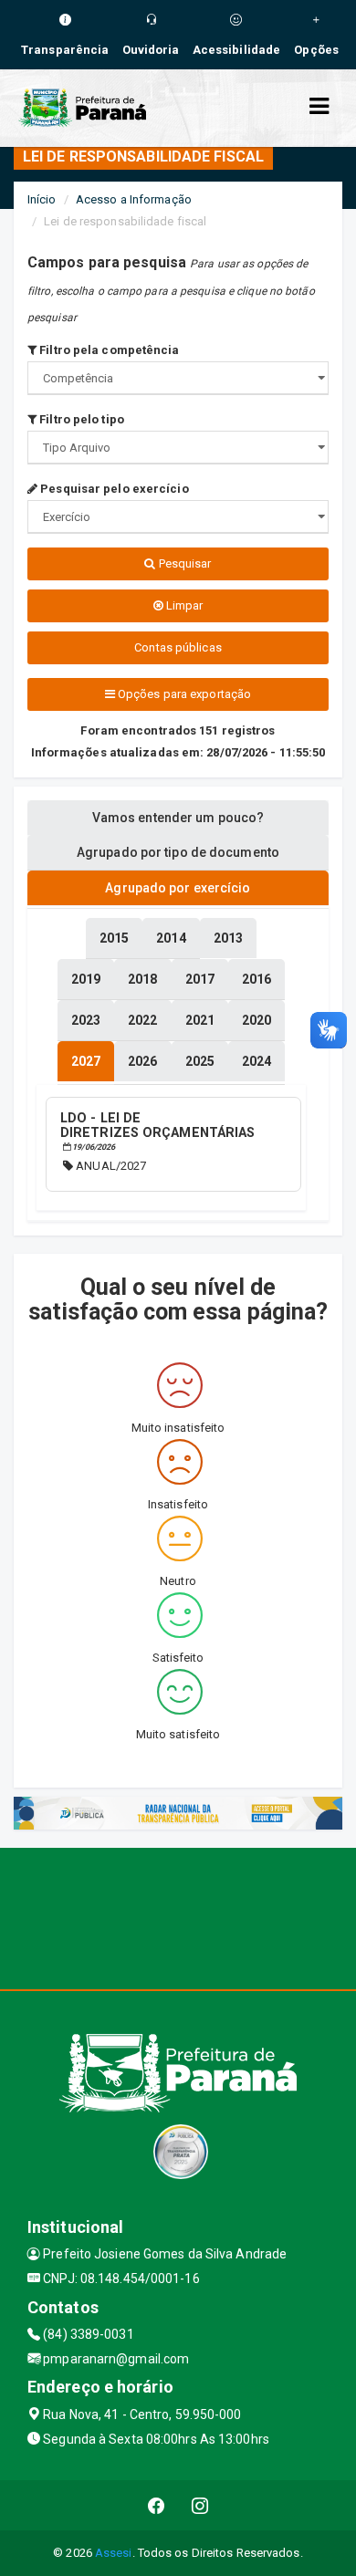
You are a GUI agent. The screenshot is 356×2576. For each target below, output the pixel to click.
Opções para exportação (183, 694)
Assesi (114, 2553)
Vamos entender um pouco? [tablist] (178, 818)
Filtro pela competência (108, 350)
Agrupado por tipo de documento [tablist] (178, 852)
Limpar (183, 605)
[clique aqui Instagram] (200, 2505)
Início (42, 199)
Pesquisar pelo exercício (113, 489)
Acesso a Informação (134, 199)
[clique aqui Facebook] (157, 2505)
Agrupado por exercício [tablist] (178, 888)
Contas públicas (178, 647)
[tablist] (86, 1061)
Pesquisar (184, 563)
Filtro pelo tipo (80, 419)
